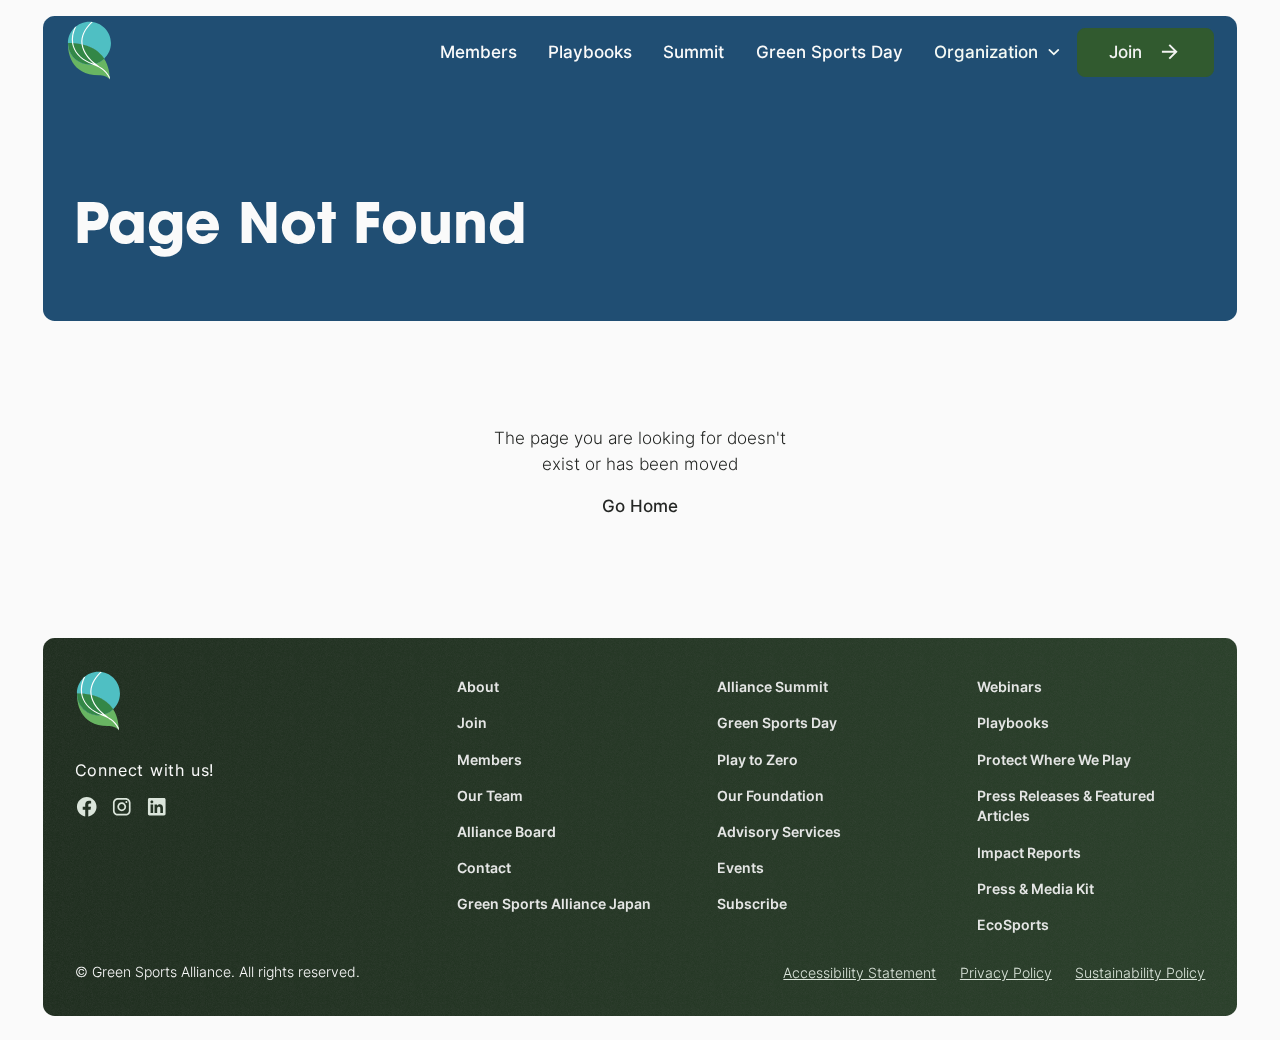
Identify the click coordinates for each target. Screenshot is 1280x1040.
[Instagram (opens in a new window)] (122, 807)
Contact (484, 868)
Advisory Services (779, 832)
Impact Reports (1029, 853)
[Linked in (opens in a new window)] (157, 807)
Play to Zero (757, 760)
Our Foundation (770, 796)
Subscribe (752, 904)
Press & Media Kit (1035, 889)
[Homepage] (89, 49)
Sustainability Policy (1140, 973)
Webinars (1009, 687)
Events (740, 868)
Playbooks (590, 51)
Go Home (640, 505)
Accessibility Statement (859, 973)
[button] (997, 52)
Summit (693, 51)
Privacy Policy (1006, 973)
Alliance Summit (772, 687)
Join (472, 723)
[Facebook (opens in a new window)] (87, 807)
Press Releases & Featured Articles (1066, 806)
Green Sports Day (829, 51)
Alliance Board (506, 832)
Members (478, 51)
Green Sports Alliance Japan (554, 904)
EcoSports (1013, 925)
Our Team (490, 796)
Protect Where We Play (1054, 760)
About (478, 687)
